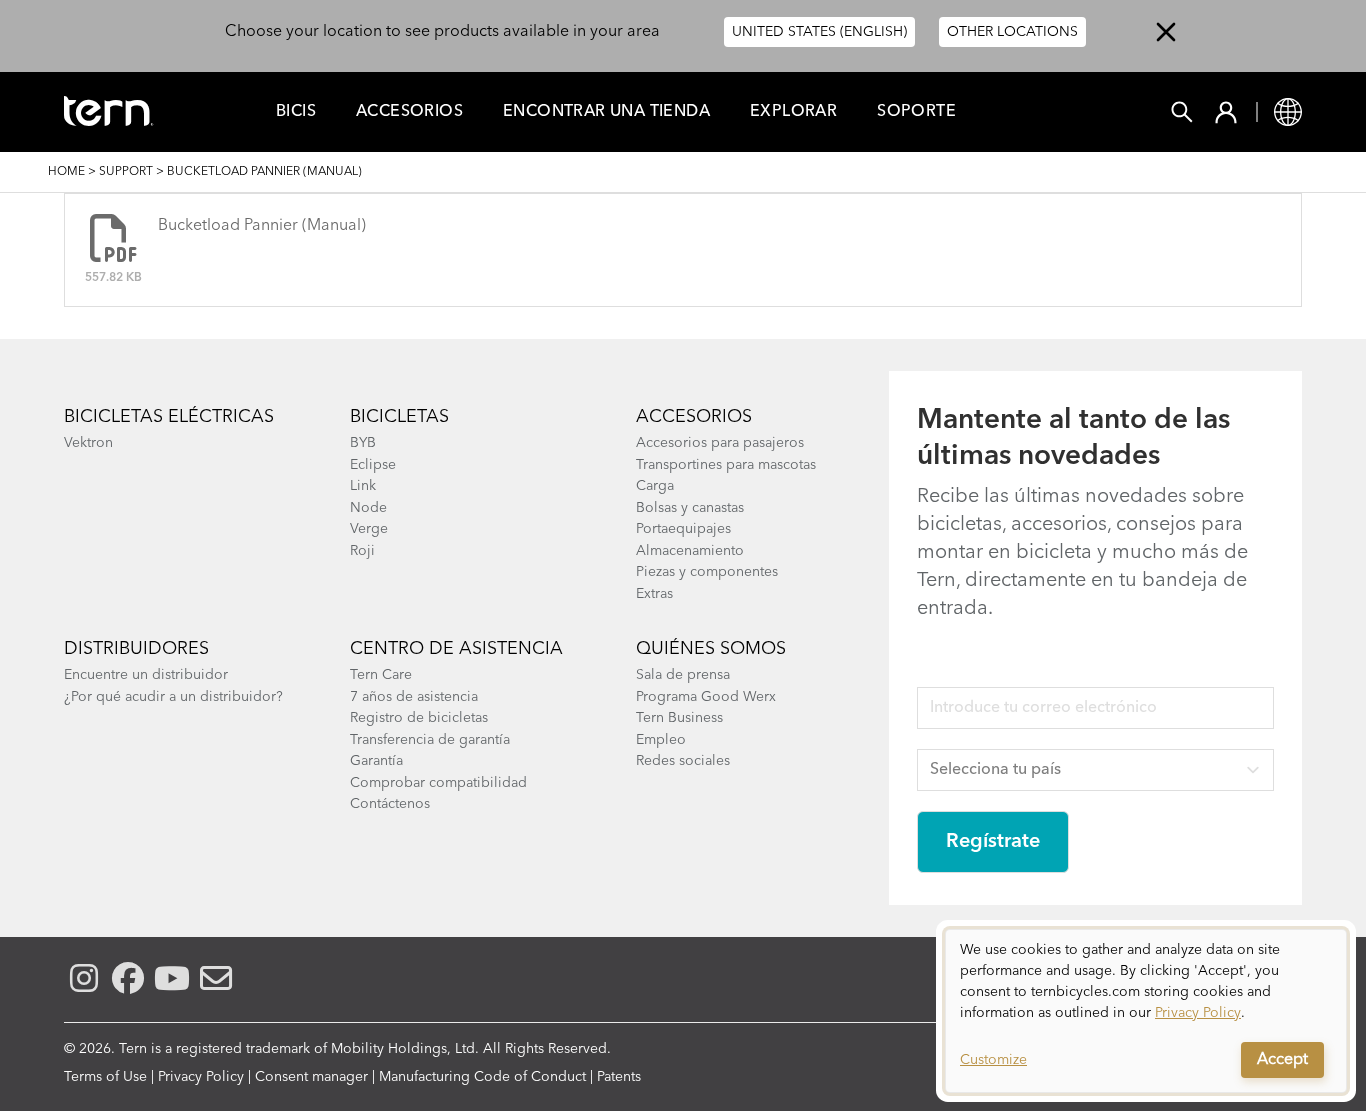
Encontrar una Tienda (606, 112)
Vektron (88, 443)
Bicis (296, 112)
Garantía (376, 761)
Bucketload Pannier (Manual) (262, 226)
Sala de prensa (683, 675)
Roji (362, 551)
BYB (363, 443)
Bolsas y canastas (690, 508)
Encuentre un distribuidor (146, 675)
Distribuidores (136, 649)
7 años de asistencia (414, 697)
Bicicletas (399, 417)
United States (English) (819, 32)
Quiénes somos (711, 649)
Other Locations (1012, 32)
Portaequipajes (683, 529)
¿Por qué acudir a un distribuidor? (173, 697)
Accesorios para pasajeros (720, 443)
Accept (1282, 1060)
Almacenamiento (690, 551)
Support (126, 172)
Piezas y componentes (707, 572)
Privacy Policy (201, 1077)
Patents (619, 1077)
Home (66, 172)
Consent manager (311, 1077)
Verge (369, 529)
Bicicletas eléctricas (169, 417)
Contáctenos (390, 804)
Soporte (916, 112)
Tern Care (381, 675)
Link (363, 486)
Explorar (793, 112)
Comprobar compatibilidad (438, 783)
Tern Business (679, 718)
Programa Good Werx (706, 697)
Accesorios (409, 112)
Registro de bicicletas (419, 718)
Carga (655, 486)
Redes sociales (683, 761)
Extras (654, 594)
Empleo (661, 740)
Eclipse (373, 465)
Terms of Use (105, 1077)
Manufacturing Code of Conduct (482, 1077)
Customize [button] (993, 1060)
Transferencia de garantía (430, 740)
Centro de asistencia (456, 649)
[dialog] (1146, 1011)
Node (368, 508)
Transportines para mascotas (726, 465)
